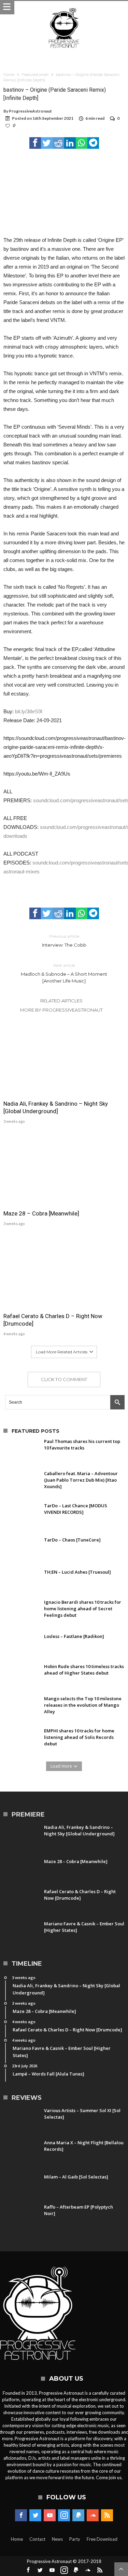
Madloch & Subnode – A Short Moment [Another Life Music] (64, 973)
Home (9, 75)
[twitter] (47, 143)
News (57, 2539)
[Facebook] (21, 2515)
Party (75, 2539)
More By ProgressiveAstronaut (61, 1010)
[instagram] (64, 2515)
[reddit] (58, 143)
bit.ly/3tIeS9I (29, 711)
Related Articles (61, 1001)
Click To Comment (64, 1379)
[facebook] (35, 143)
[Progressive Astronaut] (64, 8)
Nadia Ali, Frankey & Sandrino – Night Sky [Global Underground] (56, 1107)
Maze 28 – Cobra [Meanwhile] (41, 1213)
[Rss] (107, 2515)
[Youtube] (50, 2515)
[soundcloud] (93, 2515)
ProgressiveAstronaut (30, 111)
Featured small (35, 75)
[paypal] (78, 2515)
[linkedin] (70, 143)
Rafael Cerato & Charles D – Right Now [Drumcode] (53, 1320)
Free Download (102, 2539)
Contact (37, 2539)
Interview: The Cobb (64, 941)
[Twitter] (35, 2515)
